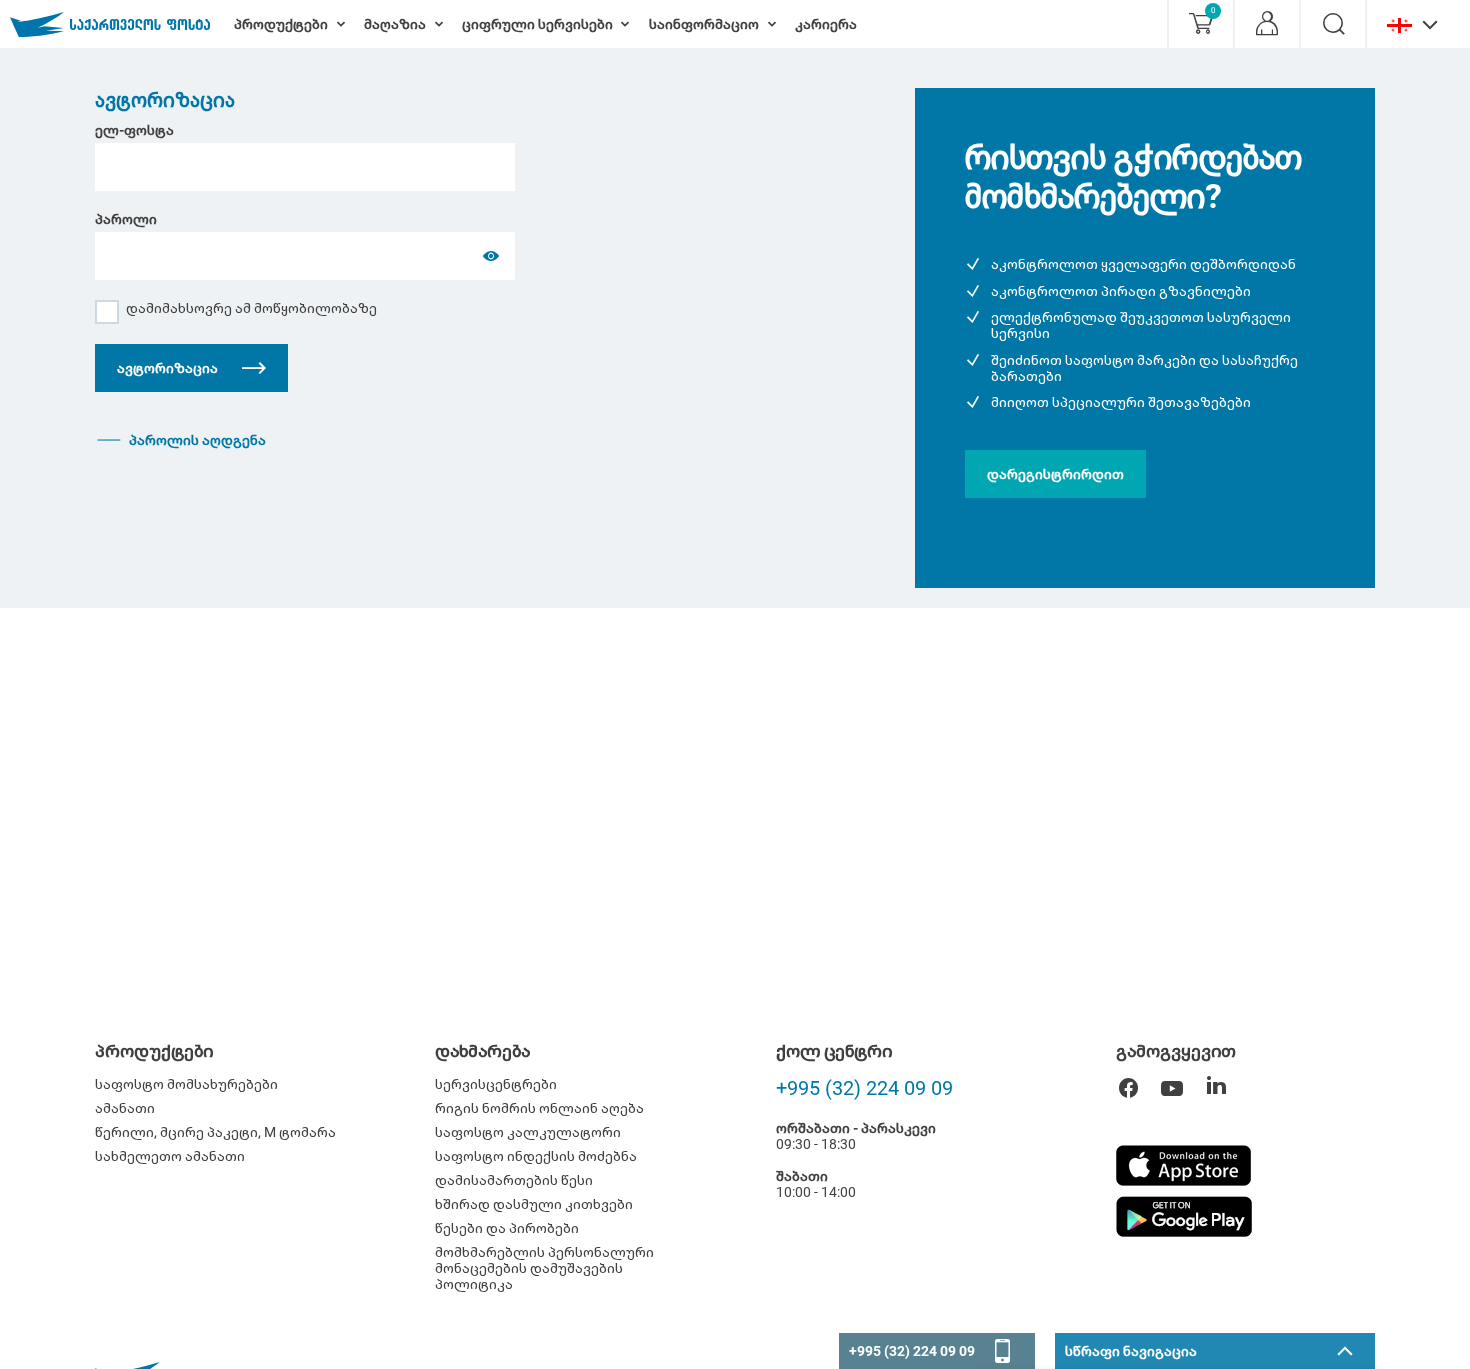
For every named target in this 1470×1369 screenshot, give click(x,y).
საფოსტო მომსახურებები (186, 1084)
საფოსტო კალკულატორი (528, 1132)
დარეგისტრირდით (1055, 474)
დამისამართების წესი (514, 1180)
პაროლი (126, 219)
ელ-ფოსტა (134, 130)
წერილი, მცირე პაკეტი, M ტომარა (215, 1132)
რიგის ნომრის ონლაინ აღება (539, 1108)
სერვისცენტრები (496, 1084)
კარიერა (826, 24)
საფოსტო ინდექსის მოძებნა (536, 1156)
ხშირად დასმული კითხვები (534, 1204)
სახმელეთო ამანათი (170, 1156)
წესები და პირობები (507, 1228)
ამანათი (125, 1108)
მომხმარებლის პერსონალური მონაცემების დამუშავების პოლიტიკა (544, 1268)
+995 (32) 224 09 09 (864, 1088)
